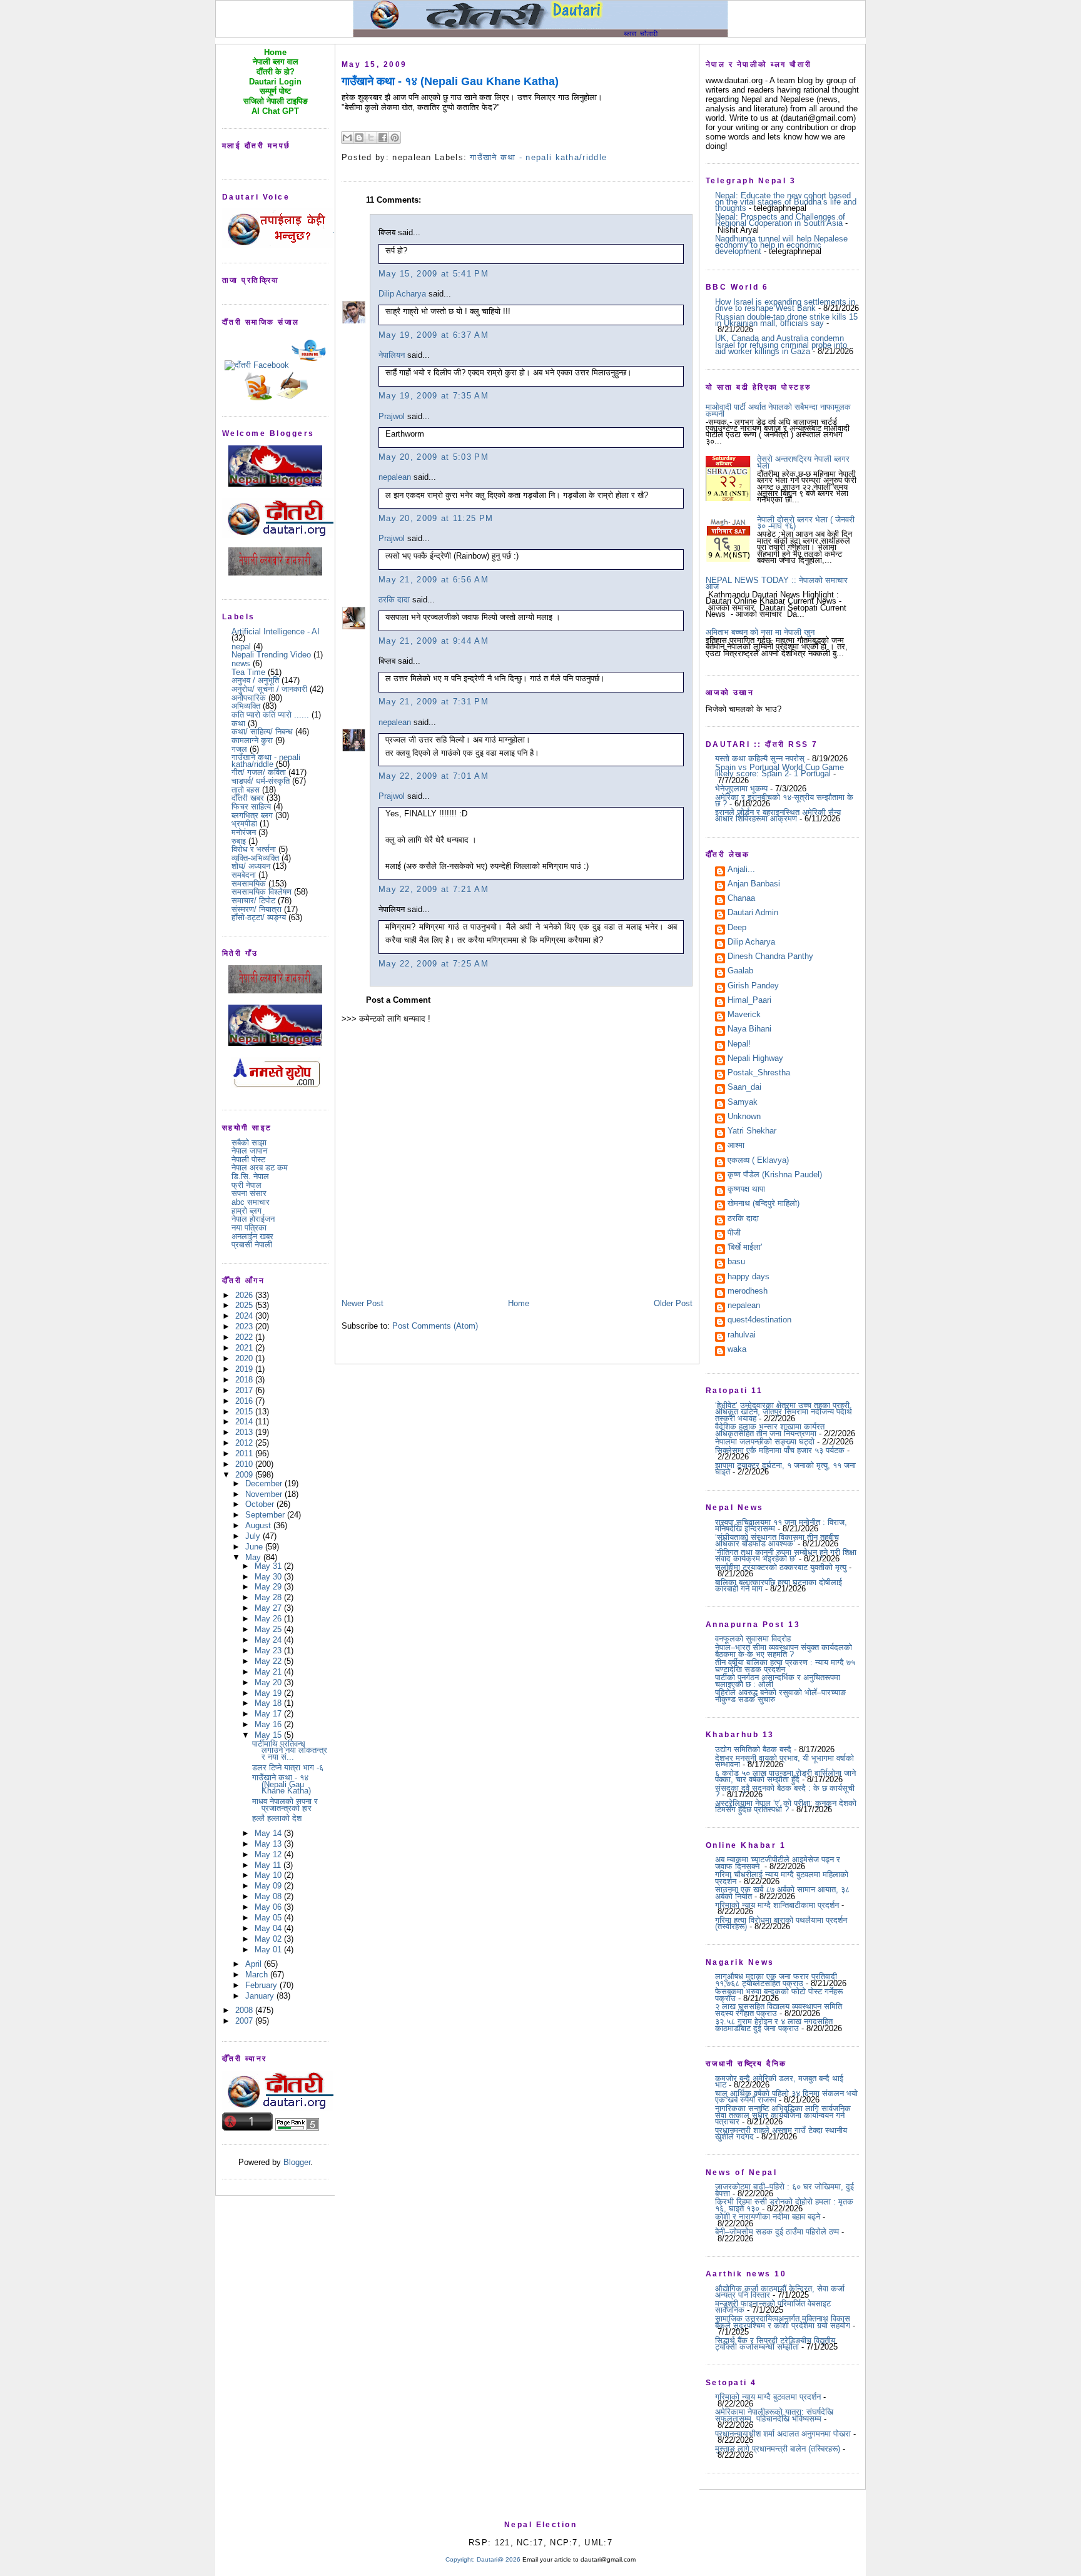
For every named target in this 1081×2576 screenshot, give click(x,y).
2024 (245, 1316)
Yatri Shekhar (752, 1132)
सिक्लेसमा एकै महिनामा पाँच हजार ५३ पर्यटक (780, 1450)
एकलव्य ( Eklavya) (758, 1161)
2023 (245, 1326)
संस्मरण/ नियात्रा (256, 909)
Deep (737, 928)
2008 (245, 2010)
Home (519, 1303)
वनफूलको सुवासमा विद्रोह (753, 1639)
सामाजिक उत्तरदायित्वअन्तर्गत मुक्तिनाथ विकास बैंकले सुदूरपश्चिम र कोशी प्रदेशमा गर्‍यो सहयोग (783, 2322)
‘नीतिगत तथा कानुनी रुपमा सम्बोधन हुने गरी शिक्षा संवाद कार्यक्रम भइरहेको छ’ (786, 1555)
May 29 (269, 1587)
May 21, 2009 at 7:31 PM (434, 702)
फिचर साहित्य (251, 807)
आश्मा (736, 1146)
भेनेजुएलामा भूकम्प (741, 789)
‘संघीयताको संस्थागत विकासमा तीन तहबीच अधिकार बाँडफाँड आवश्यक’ (777, 1540)
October (261, 1504)
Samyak (743, 1103)
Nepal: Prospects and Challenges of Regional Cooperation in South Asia (780, 220)
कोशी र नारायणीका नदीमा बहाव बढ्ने (768, 2217)
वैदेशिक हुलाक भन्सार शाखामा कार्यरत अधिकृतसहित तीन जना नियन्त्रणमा (770, 1430)
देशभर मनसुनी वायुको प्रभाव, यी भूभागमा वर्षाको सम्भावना (784, 1761)
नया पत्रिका (249, 1228)
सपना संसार (249, 1193)
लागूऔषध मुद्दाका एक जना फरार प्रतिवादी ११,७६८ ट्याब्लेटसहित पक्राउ (776, 1980)
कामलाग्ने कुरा (252, 740)
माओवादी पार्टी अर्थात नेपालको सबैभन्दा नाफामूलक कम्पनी (778, 410)
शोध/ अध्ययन (251, 866)
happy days (749, 1277)
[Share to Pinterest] (395, 138)
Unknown (744, 1117)
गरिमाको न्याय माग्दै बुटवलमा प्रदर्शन (768, 2397)
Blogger (297, 2162)
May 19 (269, 1693)
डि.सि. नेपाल (250, 1176)
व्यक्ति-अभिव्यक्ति (255, 858)
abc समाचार (251, 1202)
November (265, 1494)
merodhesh (748, 1292)
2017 (245, 1390)
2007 (245, 2021)
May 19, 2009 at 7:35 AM (434, 396)
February (262, 1985)
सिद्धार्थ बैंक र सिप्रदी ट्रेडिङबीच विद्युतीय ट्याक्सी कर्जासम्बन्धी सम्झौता (775, 2344)
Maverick (744, 1015)
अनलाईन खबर (252, 1236)
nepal (241, 647)
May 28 (269, 1597)
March (258, 1975)
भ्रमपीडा (244, 824)
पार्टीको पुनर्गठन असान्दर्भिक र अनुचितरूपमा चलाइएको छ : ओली (778, 1681)
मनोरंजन (244, 832)
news (241, 663)
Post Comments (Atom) (435, 1326)
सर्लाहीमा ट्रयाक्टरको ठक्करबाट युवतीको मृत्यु (781, 1567)
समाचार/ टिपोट (253, 900)
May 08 (269, 1896)
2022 (245, 1337)
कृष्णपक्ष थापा (746, 1190)
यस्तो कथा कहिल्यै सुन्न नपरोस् (760, 758)
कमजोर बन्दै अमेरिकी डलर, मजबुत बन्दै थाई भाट (779, 2082)
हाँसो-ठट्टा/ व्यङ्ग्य (259, 917)
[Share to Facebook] (383, 138)
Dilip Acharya (402, 294)
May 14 (269, 1833)
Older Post (673, 1303)
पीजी (734, 1234)
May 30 (269, 1577)
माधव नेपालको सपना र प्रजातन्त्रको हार (285, 1804)
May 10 (269, 1875)
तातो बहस (246, 790)
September (266, 1515)
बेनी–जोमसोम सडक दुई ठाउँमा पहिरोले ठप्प (777, 2232)
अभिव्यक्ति (246, 706)
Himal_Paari (749, 1001)
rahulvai (742, 1336)
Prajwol (392, 416)
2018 (245, 1380)
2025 (245, 1305)
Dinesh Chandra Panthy (770, 957)
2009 (245, 1475)
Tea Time (248, 672)
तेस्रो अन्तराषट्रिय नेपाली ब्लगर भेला (803, 462)
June (255, 1547)
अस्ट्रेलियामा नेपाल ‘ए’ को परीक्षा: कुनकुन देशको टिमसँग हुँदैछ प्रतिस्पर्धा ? (786, 1806)
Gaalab (740, 971)
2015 (245, 1412)
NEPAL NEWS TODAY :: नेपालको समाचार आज (777, 583)
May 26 (269, 1619)
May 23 (269, 1651)
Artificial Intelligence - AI (276, 631)
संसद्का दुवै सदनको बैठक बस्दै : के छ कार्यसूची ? (785, 1791)
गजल (239, 749)
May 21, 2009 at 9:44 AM (434, 641)
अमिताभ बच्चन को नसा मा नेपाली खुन (760, 632)
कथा (238, 723)
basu (736, 1262)
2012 (245, 1443)
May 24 (269, 1640)
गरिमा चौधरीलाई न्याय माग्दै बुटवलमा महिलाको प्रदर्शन (782, 1878)
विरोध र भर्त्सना (254, 849)
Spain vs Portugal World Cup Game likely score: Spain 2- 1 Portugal (779, 770)
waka (737, 1350)
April (255, 1964)
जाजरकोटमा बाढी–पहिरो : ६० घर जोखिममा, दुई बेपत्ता (784, 2190)
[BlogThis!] (359, 138)
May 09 (269, 1886)
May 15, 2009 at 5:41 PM (434, 274)
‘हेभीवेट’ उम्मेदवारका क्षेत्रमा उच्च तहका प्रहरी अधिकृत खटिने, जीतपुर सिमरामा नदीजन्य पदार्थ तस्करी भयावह (784, 1412)
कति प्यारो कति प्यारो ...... (270, 715)
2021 (245, 1348)
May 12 (269, 1854)
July (254, 1536)
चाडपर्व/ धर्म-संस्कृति (261, 781)
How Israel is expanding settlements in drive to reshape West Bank (785, 305)
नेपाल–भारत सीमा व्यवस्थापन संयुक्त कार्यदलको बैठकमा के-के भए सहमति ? (784, 1651)
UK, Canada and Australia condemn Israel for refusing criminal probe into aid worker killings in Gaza (781, 345)
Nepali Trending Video (271, 655)
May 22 (269, 1661)
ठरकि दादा (394, 600)
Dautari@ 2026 (500, 2559)
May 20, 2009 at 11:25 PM (436, 518)
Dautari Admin (753, 913)
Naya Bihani (749, 1030)
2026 (245, 1295)
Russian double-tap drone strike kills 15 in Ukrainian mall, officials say (786, 320)
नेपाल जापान (249, 1151)
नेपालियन (392, 355)
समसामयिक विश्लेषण (261, 892)
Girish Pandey (753, 986)
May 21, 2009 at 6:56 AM (434, 580)
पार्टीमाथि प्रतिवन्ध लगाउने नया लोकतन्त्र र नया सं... (290, 1750)
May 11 (269, 1865)
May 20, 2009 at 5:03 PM (434, 457)
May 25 (269, 1629)
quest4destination (759, 1321)
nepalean (395, 477)
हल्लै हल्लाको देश (277, 1818)
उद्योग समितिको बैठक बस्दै (753, 1749)
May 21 (269, 1672)
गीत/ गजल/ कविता (259, 772)
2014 (245, 1422)
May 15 (269, 1735)
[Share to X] (371, 138)
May (254, 1557)
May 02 (269, 1939)
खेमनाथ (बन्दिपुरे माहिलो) (764, 1204)
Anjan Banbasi (754, 885)
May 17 (269, 1714)
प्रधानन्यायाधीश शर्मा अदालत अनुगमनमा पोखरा (783, 2434)
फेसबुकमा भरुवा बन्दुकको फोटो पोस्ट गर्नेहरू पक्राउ (779, 1995)
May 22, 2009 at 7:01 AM (434, 776)
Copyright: (460, 2559)
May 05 (269, 1918)
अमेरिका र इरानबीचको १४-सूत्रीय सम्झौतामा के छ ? (784, 800)
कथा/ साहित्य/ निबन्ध (262, 732)
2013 (245, 1432)
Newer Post (363, 1303)
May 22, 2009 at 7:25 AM (434, 964)
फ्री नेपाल (246, 1185)
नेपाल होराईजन (253, 1219)
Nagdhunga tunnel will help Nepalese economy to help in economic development (781, 245)
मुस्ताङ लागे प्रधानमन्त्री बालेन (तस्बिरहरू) (778, 2449)
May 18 (269, 1703)
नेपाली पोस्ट (248, 1159)
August (259, 1525)
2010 (245, 1464)
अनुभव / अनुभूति (255, 680)
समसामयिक (249, 884)
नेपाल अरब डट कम (260, 1168)
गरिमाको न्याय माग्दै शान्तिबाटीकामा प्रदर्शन (777, 1905)
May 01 (269, 1950)
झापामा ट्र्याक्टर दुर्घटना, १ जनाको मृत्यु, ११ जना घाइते (785, 1468)
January (261, 1996)
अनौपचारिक (249, 698)
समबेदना (244, 875)
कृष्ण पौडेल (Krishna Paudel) (775, 1175)
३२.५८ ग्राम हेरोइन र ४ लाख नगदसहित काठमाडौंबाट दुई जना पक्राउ (774, 2025)
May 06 (269, 1907)
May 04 (269, 1928)
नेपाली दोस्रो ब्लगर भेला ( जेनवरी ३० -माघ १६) (806, 523)
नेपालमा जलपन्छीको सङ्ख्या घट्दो (765, 1442)
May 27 (269, 1608)
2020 (245, 1358)
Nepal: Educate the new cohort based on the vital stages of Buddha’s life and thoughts (786, 202)
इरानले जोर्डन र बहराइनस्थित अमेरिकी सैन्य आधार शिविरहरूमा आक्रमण (778, 815)
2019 (245, 1369)
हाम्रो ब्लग (246, 1211)
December (265, 1483)
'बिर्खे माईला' (745, 1248)
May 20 (269, 1682)
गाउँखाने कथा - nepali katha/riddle (266, 760)
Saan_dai (744, 1088)
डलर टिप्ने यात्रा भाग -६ (288, 1767)
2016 (245, 1401)
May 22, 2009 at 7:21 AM (434, 889)
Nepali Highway (755, 1059)
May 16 (269, 1724)
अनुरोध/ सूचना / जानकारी (269, 689)
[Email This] (347, 138)
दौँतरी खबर (248, 798)
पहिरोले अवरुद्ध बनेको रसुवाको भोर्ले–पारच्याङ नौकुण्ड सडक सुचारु (780, 1696)
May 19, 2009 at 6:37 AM (434, 335)
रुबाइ (239, 841)
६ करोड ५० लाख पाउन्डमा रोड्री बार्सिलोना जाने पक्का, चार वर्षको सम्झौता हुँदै (785, 1776)
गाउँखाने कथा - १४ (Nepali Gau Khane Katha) (282, 1784)
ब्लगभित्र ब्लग (252, 815)
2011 (245, 1453)
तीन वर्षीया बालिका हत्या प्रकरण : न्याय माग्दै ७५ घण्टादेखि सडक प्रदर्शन (785, 1666)
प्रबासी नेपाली (252, 1245)
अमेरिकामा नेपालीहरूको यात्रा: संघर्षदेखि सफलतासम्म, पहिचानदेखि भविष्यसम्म (774, 2415)
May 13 (269, 1844)
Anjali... (741, 870)
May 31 (269, 1566)
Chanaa (741, 899)
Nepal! (739, 1045)
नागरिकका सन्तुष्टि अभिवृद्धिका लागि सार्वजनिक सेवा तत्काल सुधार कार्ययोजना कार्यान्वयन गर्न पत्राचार (783, 2115)
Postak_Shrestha (759, 1073)
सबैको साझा (249, 1143)
